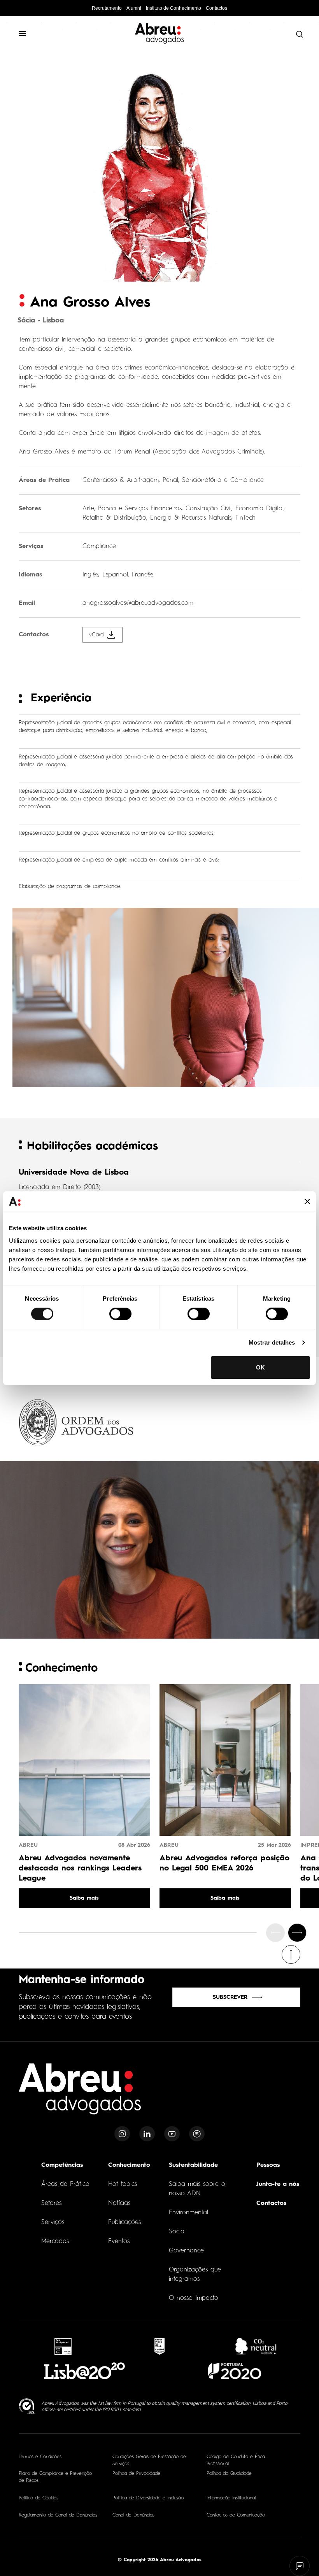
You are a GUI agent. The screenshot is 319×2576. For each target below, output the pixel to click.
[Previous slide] (275, 1933)
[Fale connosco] (300, 2566)
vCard (96, 635)
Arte (88, 509)
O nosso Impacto (194, 2298)
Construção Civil (209, 509)
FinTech (245, 518)
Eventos (119, 2242)
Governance (186, 2251)
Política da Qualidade (229, 2474)
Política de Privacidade (136, 2474)
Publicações (124, 2222)
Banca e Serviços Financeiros (140, 509)
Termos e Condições (40, 2457)
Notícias (119, 2203)
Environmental (188, 2213)
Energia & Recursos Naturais (191, 518)
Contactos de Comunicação (236, 2515)
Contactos (216, 8)
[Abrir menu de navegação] (26, 33)
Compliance (99, 546)
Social (177, 2232)
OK (260, 1367)
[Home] (80, 2094)
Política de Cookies (39, 2498)
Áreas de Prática (65, 2184)
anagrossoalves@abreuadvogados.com (138, 603)
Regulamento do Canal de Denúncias (58, 2515)
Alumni (134, 8)
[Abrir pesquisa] (298, 34)
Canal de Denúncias (133, 2515)
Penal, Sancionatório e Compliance (213, 480)
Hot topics (123, 2184)
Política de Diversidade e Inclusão (148, 2498)
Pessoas (268, 2165)
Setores (51, 2203)
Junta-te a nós (278, 2184)
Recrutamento (107, 8)
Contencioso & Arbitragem (121, 480)
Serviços (53, 2222)
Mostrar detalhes (272, 1342)
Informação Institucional (231, 2498)
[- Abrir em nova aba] (63, 2346)
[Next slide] (297, 1933)
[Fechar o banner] (307, 1201)
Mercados (55, 2242)
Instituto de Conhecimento (174, 8)
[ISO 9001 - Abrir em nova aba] (27, 2406)
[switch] (120, 1314)
